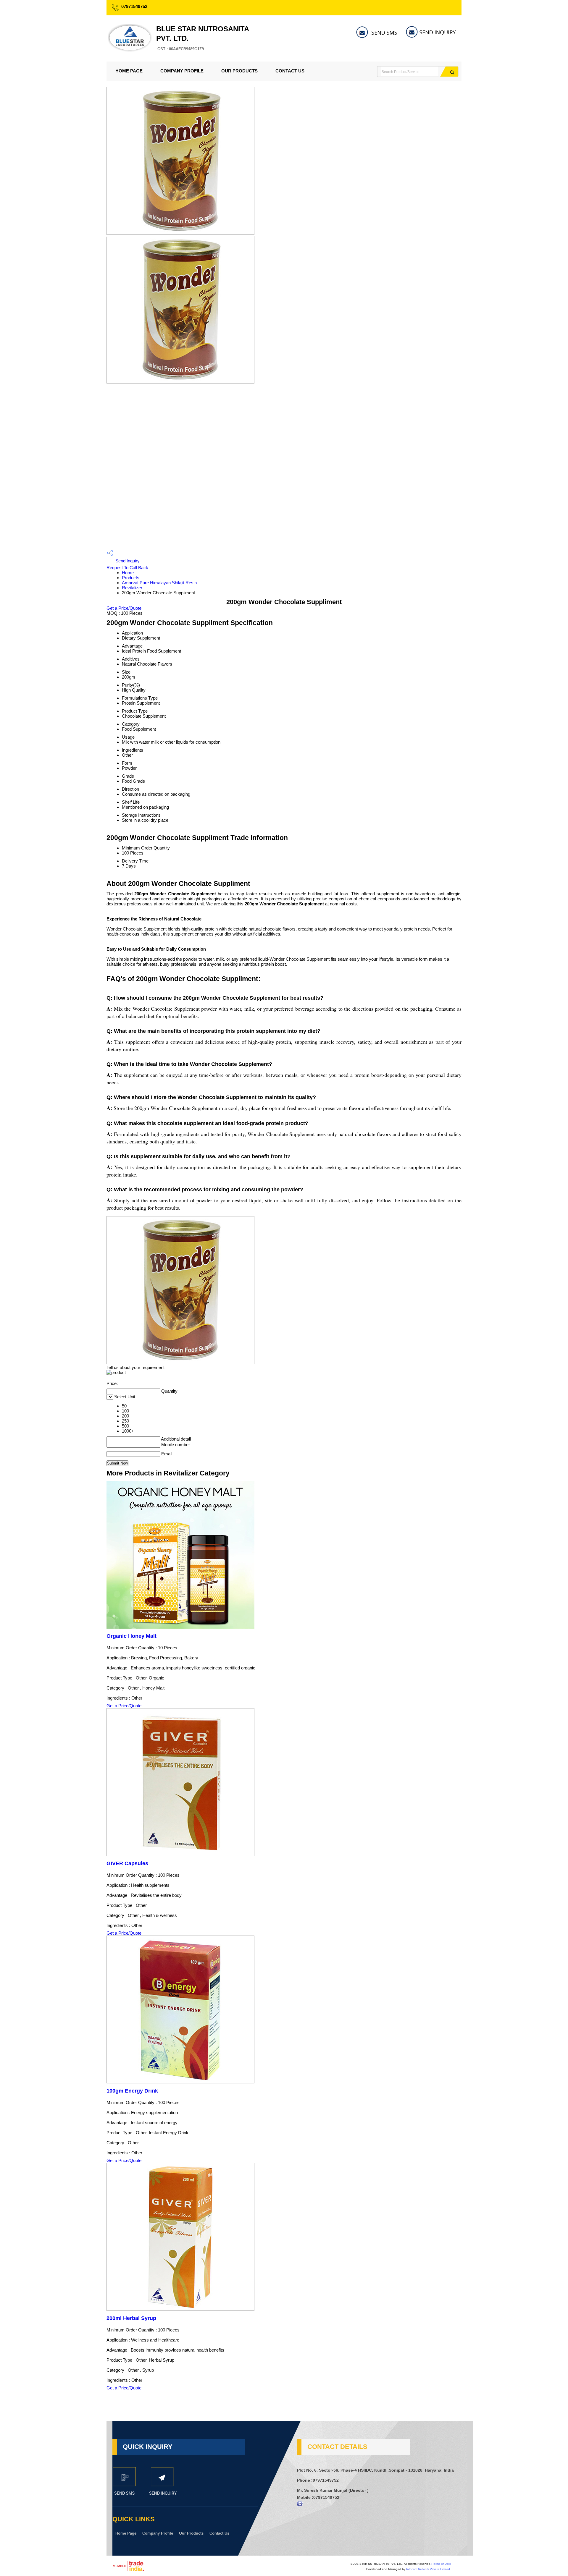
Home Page (129, 71)
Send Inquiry (127, 561)
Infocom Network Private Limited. (429, 2569)
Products (131, 578)
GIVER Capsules (127, 1863)
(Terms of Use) (441, 2564)
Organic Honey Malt (131, 1636)
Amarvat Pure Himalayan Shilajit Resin (159, 583)
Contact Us (290, 71)
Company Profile (182, 71)
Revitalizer (132, 588)
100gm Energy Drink (132, 2091)
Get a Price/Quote (124, 608)
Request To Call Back (127, 568)
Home (128, 573)
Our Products (239, 71)
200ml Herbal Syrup (131, 2318)
